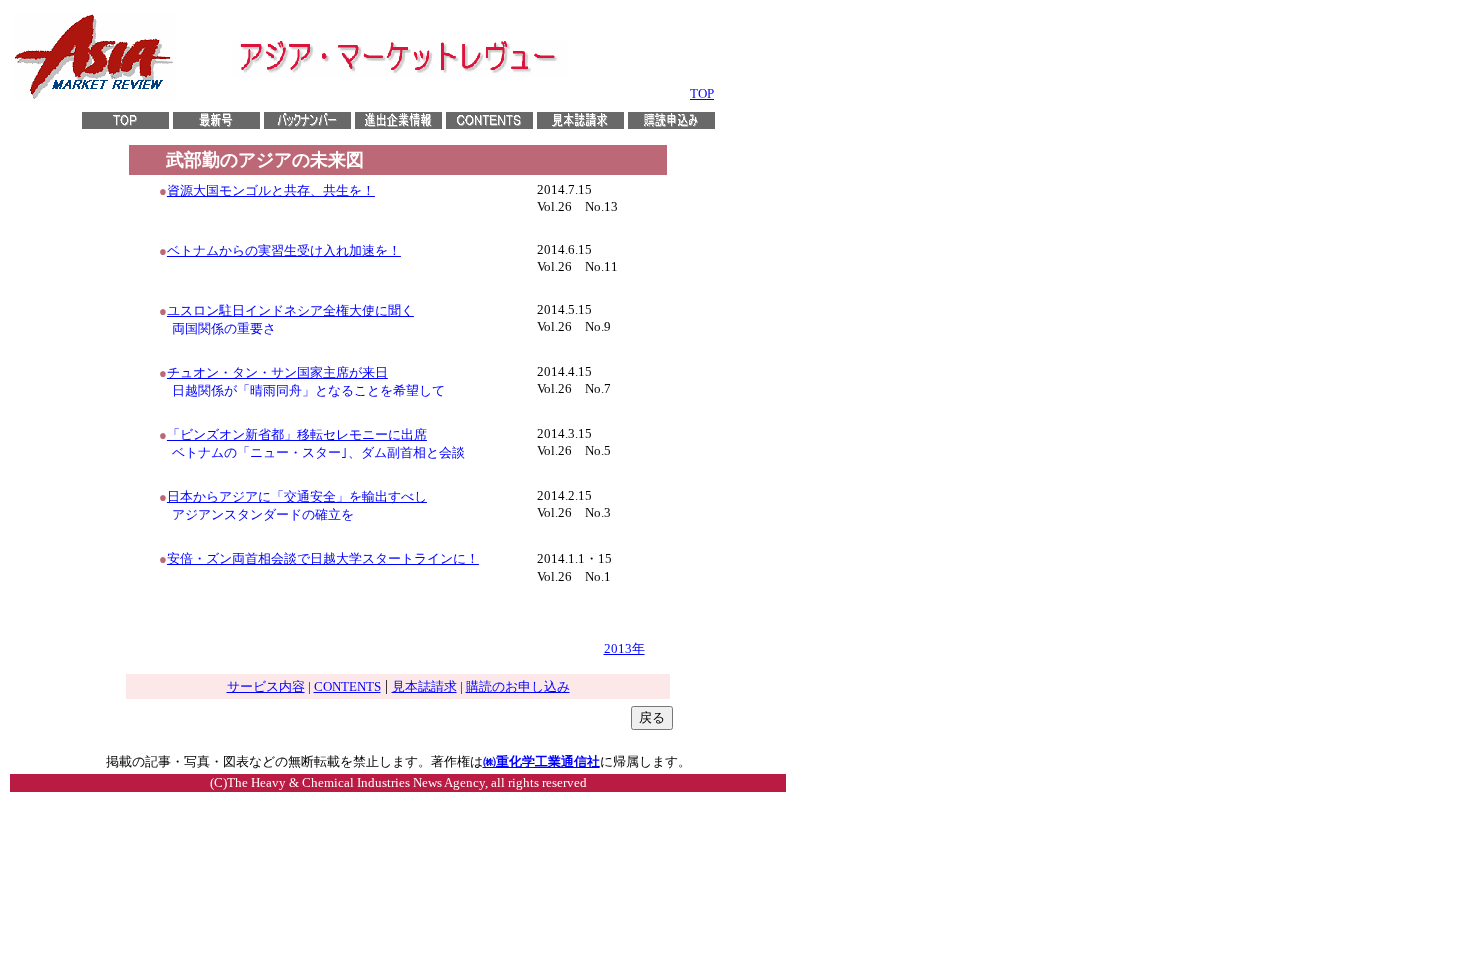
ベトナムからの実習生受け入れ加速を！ (284, 250)
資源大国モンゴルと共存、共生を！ (271, 190)
